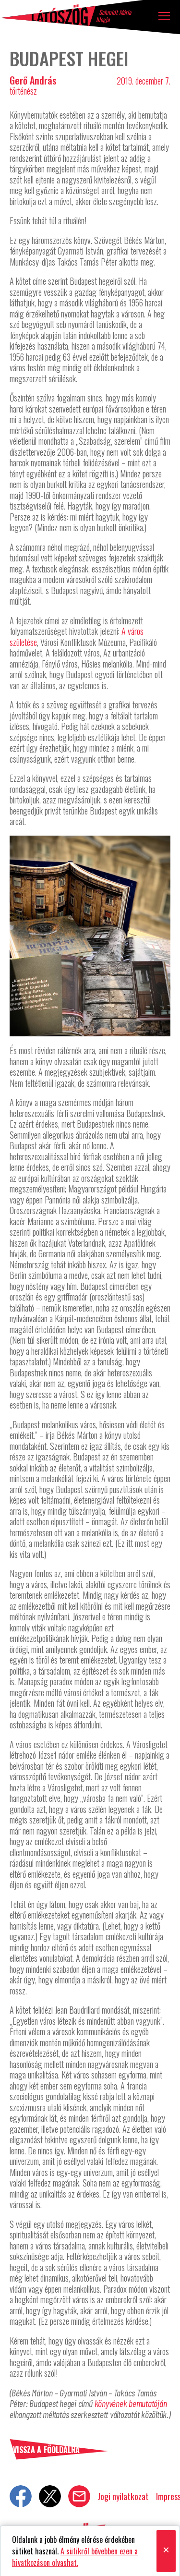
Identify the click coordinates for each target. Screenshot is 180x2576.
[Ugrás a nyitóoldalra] (48, 15)
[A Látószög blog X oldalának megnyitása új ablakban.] (50, 2496)
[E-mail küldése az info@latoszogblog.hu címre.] (79, 2496)
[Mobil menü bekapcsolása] (164, 16)
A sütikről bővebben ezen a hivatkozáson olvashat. (75, 2557)
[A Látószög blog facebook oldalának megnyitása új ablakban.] (21, 2496)
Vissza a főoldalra (46, 2450)
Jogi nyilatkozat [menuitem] (123, 2496)
